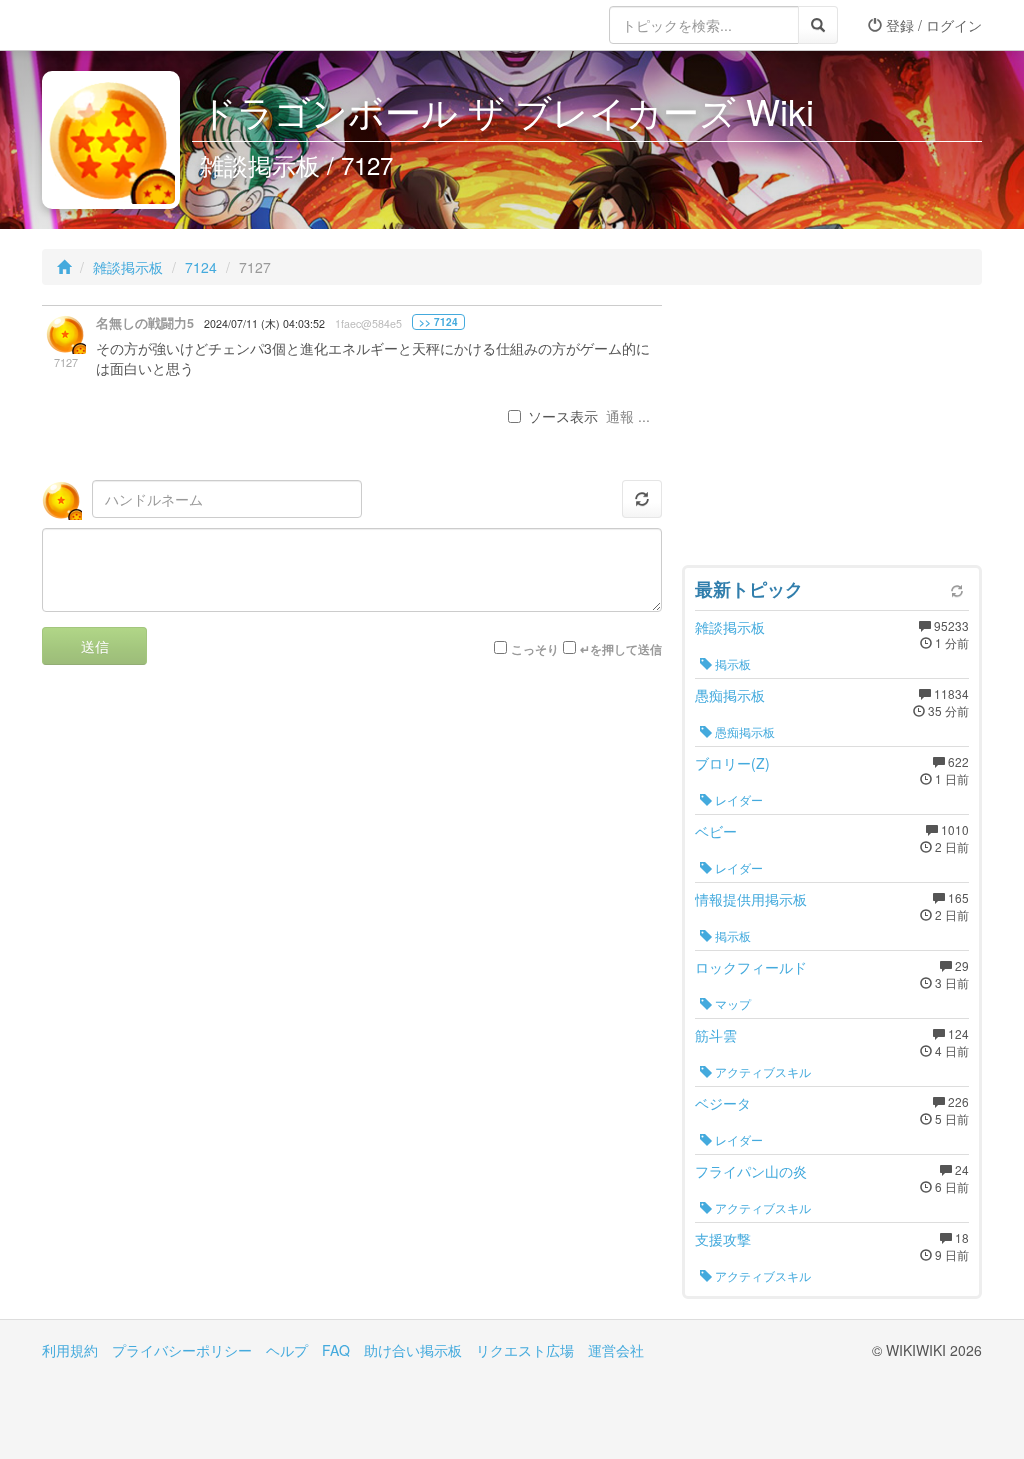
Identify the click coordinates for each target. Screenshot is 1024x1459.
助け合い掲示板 (413, 1350)
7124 (201, 267)
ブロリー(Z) (732, 763)
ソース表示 (563, 416)
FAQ (336, 1350)
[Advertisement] (832, 430)
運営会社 (616, 1350)
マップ (731, 1003)
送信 (95, 646)
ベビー (716, 831)
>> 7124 (438, 322)
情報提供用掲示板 (751, 899)
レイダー (737, 799)
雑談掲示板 (128, 267)
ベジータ (723, 1103)
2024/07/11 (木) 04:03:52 (264, 323)
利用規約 (70, 1350)
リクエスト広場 (525, 1350)
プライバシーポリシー (182, 1350)
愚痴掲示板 (730, 695)
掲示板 (731, 663)
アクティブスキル (761, 1071)
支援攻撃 (723, 1239)
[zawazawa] (122, 25)
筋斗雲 (716, 1035)
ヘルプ (287, 1350)
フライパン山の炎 (751, 1171)
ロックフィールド (751, 967)
